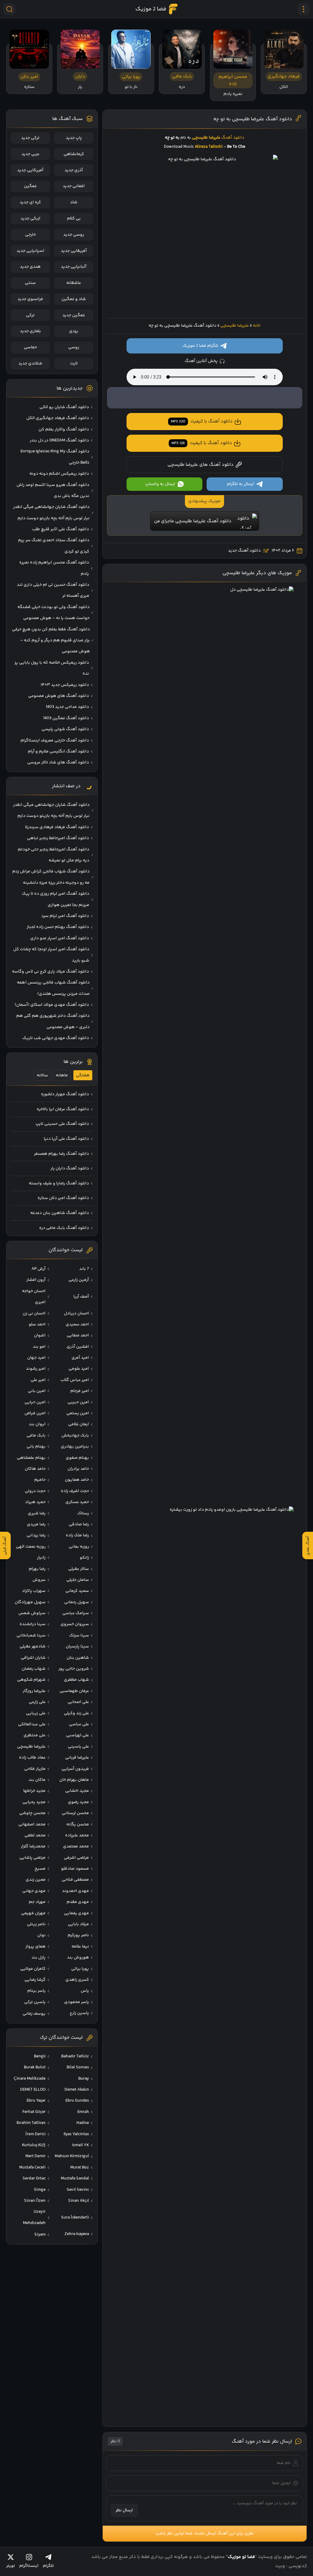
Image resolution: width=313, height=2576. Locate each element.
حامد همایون (77, 1480)
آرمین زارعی (79, 1280)
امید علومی (79, 1369)
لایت (74, 364)
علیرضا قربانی (77, 1758)
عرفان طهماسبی (74, 1691)
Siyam (40, 2235)
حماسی (30, 347)
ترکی (30, 315)
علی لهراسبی (77, 1735)
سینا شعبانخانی (31, 1636)
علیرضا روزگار (34, 1691)
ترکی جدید (30, 138)
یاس (85, 1991)
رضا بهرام (37, 1569)
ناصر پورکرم (78, 1935)
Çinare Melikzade (30, 2079)
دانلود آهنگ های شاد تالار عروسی (58, 763)
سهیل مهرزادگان (30, 1602)
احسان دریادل (76, 1313)
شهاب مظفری (76, 1680)
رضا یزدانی (36, 1535)
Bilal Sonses (78, 2067)
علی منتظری (35, 1735)
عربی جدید (30, 154)
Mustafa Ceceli (32, 2168)
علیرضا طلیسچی (235, 326)
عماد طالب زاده (32, 1758)
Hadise (83, 2123)
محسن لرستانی (75, 1813)
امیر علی (38, 1380)
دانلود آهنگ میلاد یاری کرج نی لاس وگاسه (50, 972)
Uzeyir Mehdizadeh (34, 2217)
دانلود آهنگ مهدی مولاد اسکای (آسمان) (52, 1005)
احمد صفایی (78, 1335)
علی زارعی (37, 1702)
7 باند (84, 1269)
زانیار (41, 1558)
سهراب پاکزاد (34, 1591)
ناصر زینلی (36, 1924)
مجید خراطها (34, 1791)
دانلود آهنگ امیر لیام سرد (65, 916)
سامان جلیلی (78, 1580)
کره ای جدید (30, 202)
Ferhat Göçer (34, 2112)
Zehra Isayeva (77, 2234)
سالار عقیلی (79, 1569)
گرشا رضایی (35, 1980)
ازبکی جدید (30, 219)
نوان (41, 1935)
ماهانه (62, 1075)
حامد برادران (78, 1469)
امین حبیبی (78, 1402)
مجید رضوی (78, 1802)
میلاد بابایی (78, 1924)
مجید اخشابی (77, 1791)
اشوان (40, 1335)
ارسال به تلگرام (240, 484)
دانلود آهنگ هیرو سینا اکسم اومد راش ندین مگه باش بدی (53, 491)
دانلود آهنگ (233, 138)
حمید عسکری (77, 1502)
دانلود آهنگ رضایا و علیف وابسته (59, 1183)
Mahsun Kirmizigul (72, 2156)
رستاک (83, 1513)
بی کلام (74, 219)
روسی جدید (74, 235)
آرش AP (39, 1269)
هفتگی (83, 1075)
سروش (39, 1580)
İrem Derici (35, 2134)
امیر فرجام (80, 1391)
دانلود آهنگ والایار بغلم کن (64, 429)
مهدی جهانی (34, 1891)
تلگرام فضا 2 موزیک (200, 346)
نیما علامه (80, 1947)
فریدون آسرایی (75, 1769)
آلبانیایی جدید (74, 267)
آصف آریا (81, 1297)
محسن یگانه (78, 1824)
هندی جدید (30, 267)
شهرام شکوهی (31, 1680)
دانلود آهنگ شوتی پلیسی (65, 729)
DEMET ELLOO (33, 2090)
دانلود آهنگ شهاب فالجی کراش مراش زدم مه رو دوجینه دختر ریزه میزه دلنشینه (51, 877)
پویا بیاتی (80, 1969)
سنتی (30, 283)
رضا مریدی (36, 1524)
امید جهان (36, 1358)
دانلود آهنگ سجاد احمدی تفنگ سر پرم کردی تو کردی (54, 546)
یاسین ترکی (35, 2002)
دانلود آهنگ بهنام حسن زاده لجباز (58, 927)
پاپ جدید (74, 138)
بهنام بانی (36, 1447)
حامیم (40, 1480)
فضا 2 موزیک (151, 9)
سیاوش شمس (32, 1613)
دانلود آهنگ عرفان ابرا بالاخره (63, 1109)
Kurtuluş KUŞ (34, 2145)
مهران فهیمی (33, 1913)
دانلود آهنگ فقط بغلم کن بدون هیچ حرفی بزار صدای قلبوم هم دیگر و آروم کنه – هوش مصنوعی (51, 641)
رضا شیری (37, 1513)
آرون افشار (36, 1280)
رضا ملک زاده (77, 1535)
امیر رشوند (36, 1369)
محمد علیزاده (77, 1835)
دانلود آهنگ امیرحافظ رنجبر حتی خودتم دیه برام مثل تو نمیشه (53, 855)
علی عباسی (79, 1724)
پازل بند (39, 1958)
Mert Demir (35, 2156)
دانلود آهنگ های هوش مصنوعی (59, 696)
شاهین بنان (78, 1658)
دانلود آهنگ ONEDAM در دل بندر (59, 440)
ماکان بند (37, 1780)
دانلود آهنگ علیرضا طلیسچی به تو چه (253, 119)
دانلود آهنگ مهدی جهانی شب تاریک (56, 1038)
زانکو (84, 1558)
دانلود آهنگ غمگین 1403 (66, 718)
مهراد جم (37, 1902)
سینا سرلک (79, 1636)
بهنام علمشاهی (31, 1458)
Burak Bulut (35, 2067)
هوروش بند (78, 1958)
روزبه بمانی (79, 1547)
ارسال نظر (124, 2510)
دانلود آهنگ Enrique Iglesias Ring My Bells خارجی (55, 457)
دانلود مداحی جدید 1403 (67, 707)
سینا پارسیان (77, 1647)
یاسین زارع (79, 2013)
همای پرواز (35, 1947)
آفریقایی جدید (74, 251)
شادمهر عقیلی (33, 1647)
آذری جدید (74, 170)
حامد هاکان (35, 1469)
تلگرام (48, 2566)
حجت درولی (35, 1491)
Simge (40, 2190)
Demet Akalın (77, 2090)
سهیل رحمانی (77, 1602)
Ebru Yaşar (36, 2101)
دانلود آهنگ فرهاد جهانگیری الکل (58, 418)
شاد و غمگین (74, 299)
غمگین (30, 186)
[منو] (304, 9)
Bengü (40, 2056)
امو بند (39, 1347)
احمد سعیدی (77, 1324)
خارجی (30, 235)
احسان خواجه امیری (34, 1297)
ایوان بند (37, 1424)
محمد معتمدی (76, 1846)
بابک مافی (36, 1436)
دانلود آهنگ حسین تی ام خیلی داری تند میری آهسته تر (53, 590)
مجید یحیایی (34, 1802)
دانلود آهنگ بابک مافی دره (64, 1228)
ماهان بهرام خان (74, 1780)
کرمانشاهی (74, 154)
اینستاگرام (29, 2566)
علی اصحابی (78, 1702)
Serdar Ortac (34, 2179)
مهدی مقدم (78, 1902)
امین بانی (37, 1391)
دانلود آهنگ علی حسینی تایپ (62, 1124)
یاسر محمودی (77, 2002)
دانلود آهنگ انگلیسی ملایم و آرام (58, 752)
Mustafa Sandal (75, 2179)
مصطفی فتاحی (75, 1880)
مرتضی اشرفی (76, 1858)
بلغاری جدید (30, 331)
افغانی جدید (74, 186)
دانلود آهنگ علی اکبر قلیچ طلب (61, 529)
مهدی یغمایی (76, 1913)
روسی (74, 347)
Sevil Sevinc (78, 2190)
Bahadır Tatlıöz (75, 2056)
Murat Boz (80, 2168)
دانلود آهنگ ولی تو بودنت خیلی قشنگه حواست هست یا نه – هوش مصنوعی (53, 613)
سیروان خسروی (75, 1624)
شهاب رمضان (34, 1669)
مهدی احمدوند (75, 1891)
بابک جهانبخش (75, 1436)
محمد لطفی (35, 1835)
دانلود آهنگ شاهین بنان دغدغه (60, 1213)
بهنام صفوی (77, 1458)
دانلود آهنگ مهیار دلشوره (65, 1094)
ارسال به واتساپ (160, 484)
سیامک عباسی (76, 1613)
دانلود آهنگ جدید (244, 551)
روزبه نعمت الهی (31, 1547)
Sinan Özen (35, 2201)
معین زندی (36, 1880)
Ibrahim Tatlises (31, 2123)
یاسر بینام (36, 1991)
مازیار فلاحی (35, 1769)
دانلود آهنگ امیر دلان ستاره (63, 1198)
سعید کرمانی (77, 1591)
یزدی (74, 331)
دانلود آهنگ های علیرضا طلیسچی (201, 465)
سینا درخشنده (33, 1624)
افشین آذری (78, 1347)
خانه (257, 326)
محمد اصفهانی (32, 1824)
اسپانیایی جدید (30, 251)
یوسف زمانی (34, 2014)
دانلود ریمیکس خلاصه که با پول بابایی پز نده (52, 668)
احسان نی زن (34, 1313)
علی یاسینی (78, 1747)
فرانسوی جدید (30, 299)
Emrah (83, 2112)
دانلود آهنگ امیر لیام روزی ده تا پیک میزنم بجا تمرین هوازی (55, 899)
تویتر (11, 2566)
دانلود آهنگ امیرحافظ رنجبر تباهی (58, 838)
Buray (84, 2079)
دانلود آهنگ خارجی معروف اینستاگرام (55, 741)
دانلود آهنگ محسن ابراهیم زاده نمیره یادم (54, 568)
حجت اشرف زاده (75, 1491)
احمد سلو (37, 1324)
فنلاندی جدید (30, 364)
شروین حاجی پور (74, 1669)
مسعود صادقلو (75, 1869)
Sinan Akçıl (79, 2201)
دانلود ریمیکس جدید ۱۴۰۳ (65, 685)
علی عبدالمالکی (32, 1724)
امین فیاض (35, 1413)
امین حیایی (35, 1402)
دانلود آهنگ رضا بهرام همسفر (61, 1154)
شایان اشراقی (33, 1658)
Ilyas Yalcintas (76, 2134)
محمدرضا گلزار (33, 1846)
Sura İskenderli (75, 2218)
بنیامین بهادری (75, 1447)
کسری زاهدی (77, 1980)
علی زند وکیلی (76, 1713)
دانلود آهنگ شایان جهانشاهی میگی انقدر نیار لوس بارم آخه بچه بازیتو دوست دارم (51, 513)
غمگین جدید (74, 315)
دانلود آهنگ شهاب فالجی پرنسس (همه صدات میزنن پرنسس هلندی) (53, 988)
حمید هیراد (35, 1502)
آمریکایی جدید (30, 170)
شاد (74, 202)
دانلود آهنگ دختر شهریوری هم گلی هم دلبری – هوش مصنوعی (53, 1021)
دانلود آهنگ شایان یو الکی (64, 407)
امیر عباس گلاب (75, 1380)
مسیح (40, 1869)
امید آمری (80, 1358)
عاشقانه (74, 283)
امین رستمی (78, 1413)
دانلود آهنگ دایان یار (70, 1168)
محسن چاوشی (32, 1813)
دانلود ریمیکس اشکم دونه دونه (59, 474)
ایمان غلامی (79, 1424)
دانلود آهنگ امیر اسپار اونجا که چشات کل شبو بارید (51, 955)
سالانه (42, 1075)
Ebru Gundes (77, 2101)
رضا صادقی (79, 1524)
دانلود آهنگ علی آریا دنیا (66, 1139)
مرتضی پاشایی (32, 1858)
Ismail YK (81, 2145)
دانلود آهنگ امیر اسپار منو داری (60, 938)
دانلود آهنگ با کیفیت (202, 421)
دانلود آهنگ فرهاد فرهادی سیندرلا (57, 827)
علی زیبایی (36, 1713)
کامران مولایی (33, 1969)
